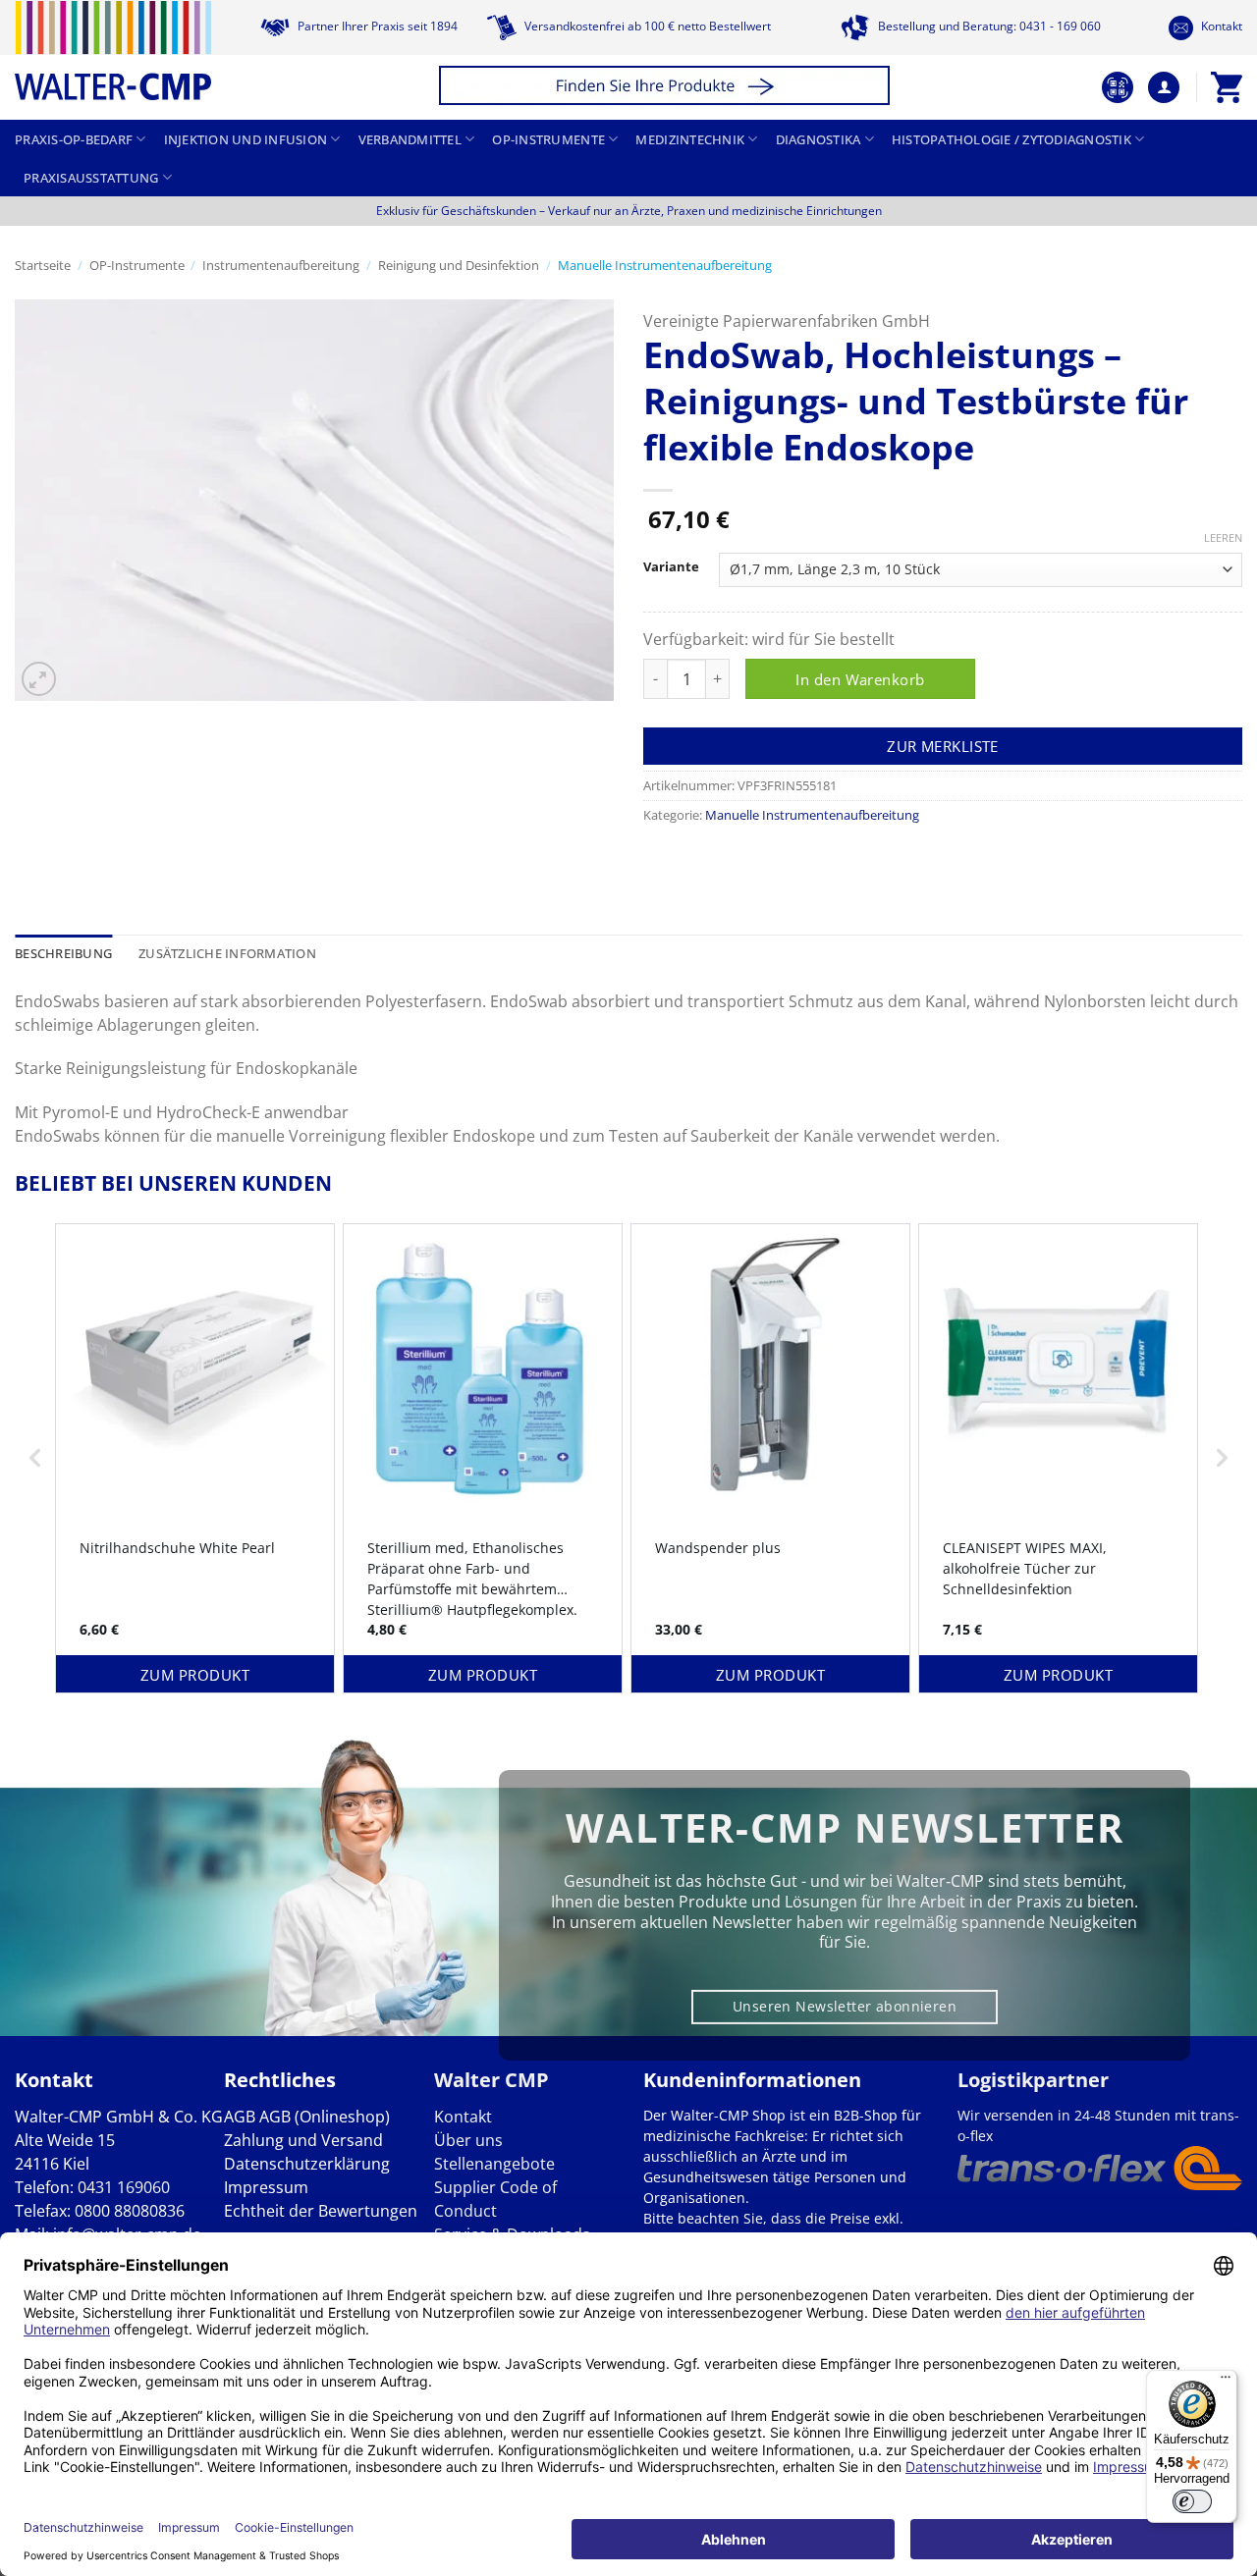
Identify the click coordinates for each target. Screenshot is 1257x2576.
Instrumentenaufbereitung (281, 265)
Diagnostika (819, 139)
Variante (671, 567)
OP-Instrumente (548, 139)
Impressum (266, 2187)
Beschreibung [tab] (63, 953)
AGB (240, 2117)
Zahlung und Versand (303, 2140)
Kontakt (1220, 26)
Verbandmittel (410, 139)
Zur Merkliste (943, 746)
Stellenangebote (494, 2164)
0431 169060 (124, 2187)
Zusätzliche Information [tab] (227, 953)
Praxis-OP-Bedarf (74, 139)
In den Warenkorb (860, 679)
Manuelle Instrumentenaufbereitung (665, 265)
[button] (667, 88)
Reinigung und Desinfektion (459, 265)
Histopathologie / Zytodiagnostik (1011, 139)
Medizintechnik (690, 139)
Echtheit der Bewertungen (321, 2211)
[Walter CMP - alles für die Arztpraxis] (113, 51)
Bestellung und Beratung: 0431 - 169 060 (988, 26)
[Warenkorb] (1227, 87)
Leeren (1223, 538)
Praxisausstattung (91, 178)
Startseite (43, 265)
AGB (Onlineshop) (325, 2117)
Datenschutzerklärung (307, 2164)
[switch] (1192, 2501)
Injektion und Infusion (246, 139)
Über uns (468, 2140)
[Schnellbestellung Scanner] (1118, 87)
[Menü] (1226, 2382)
